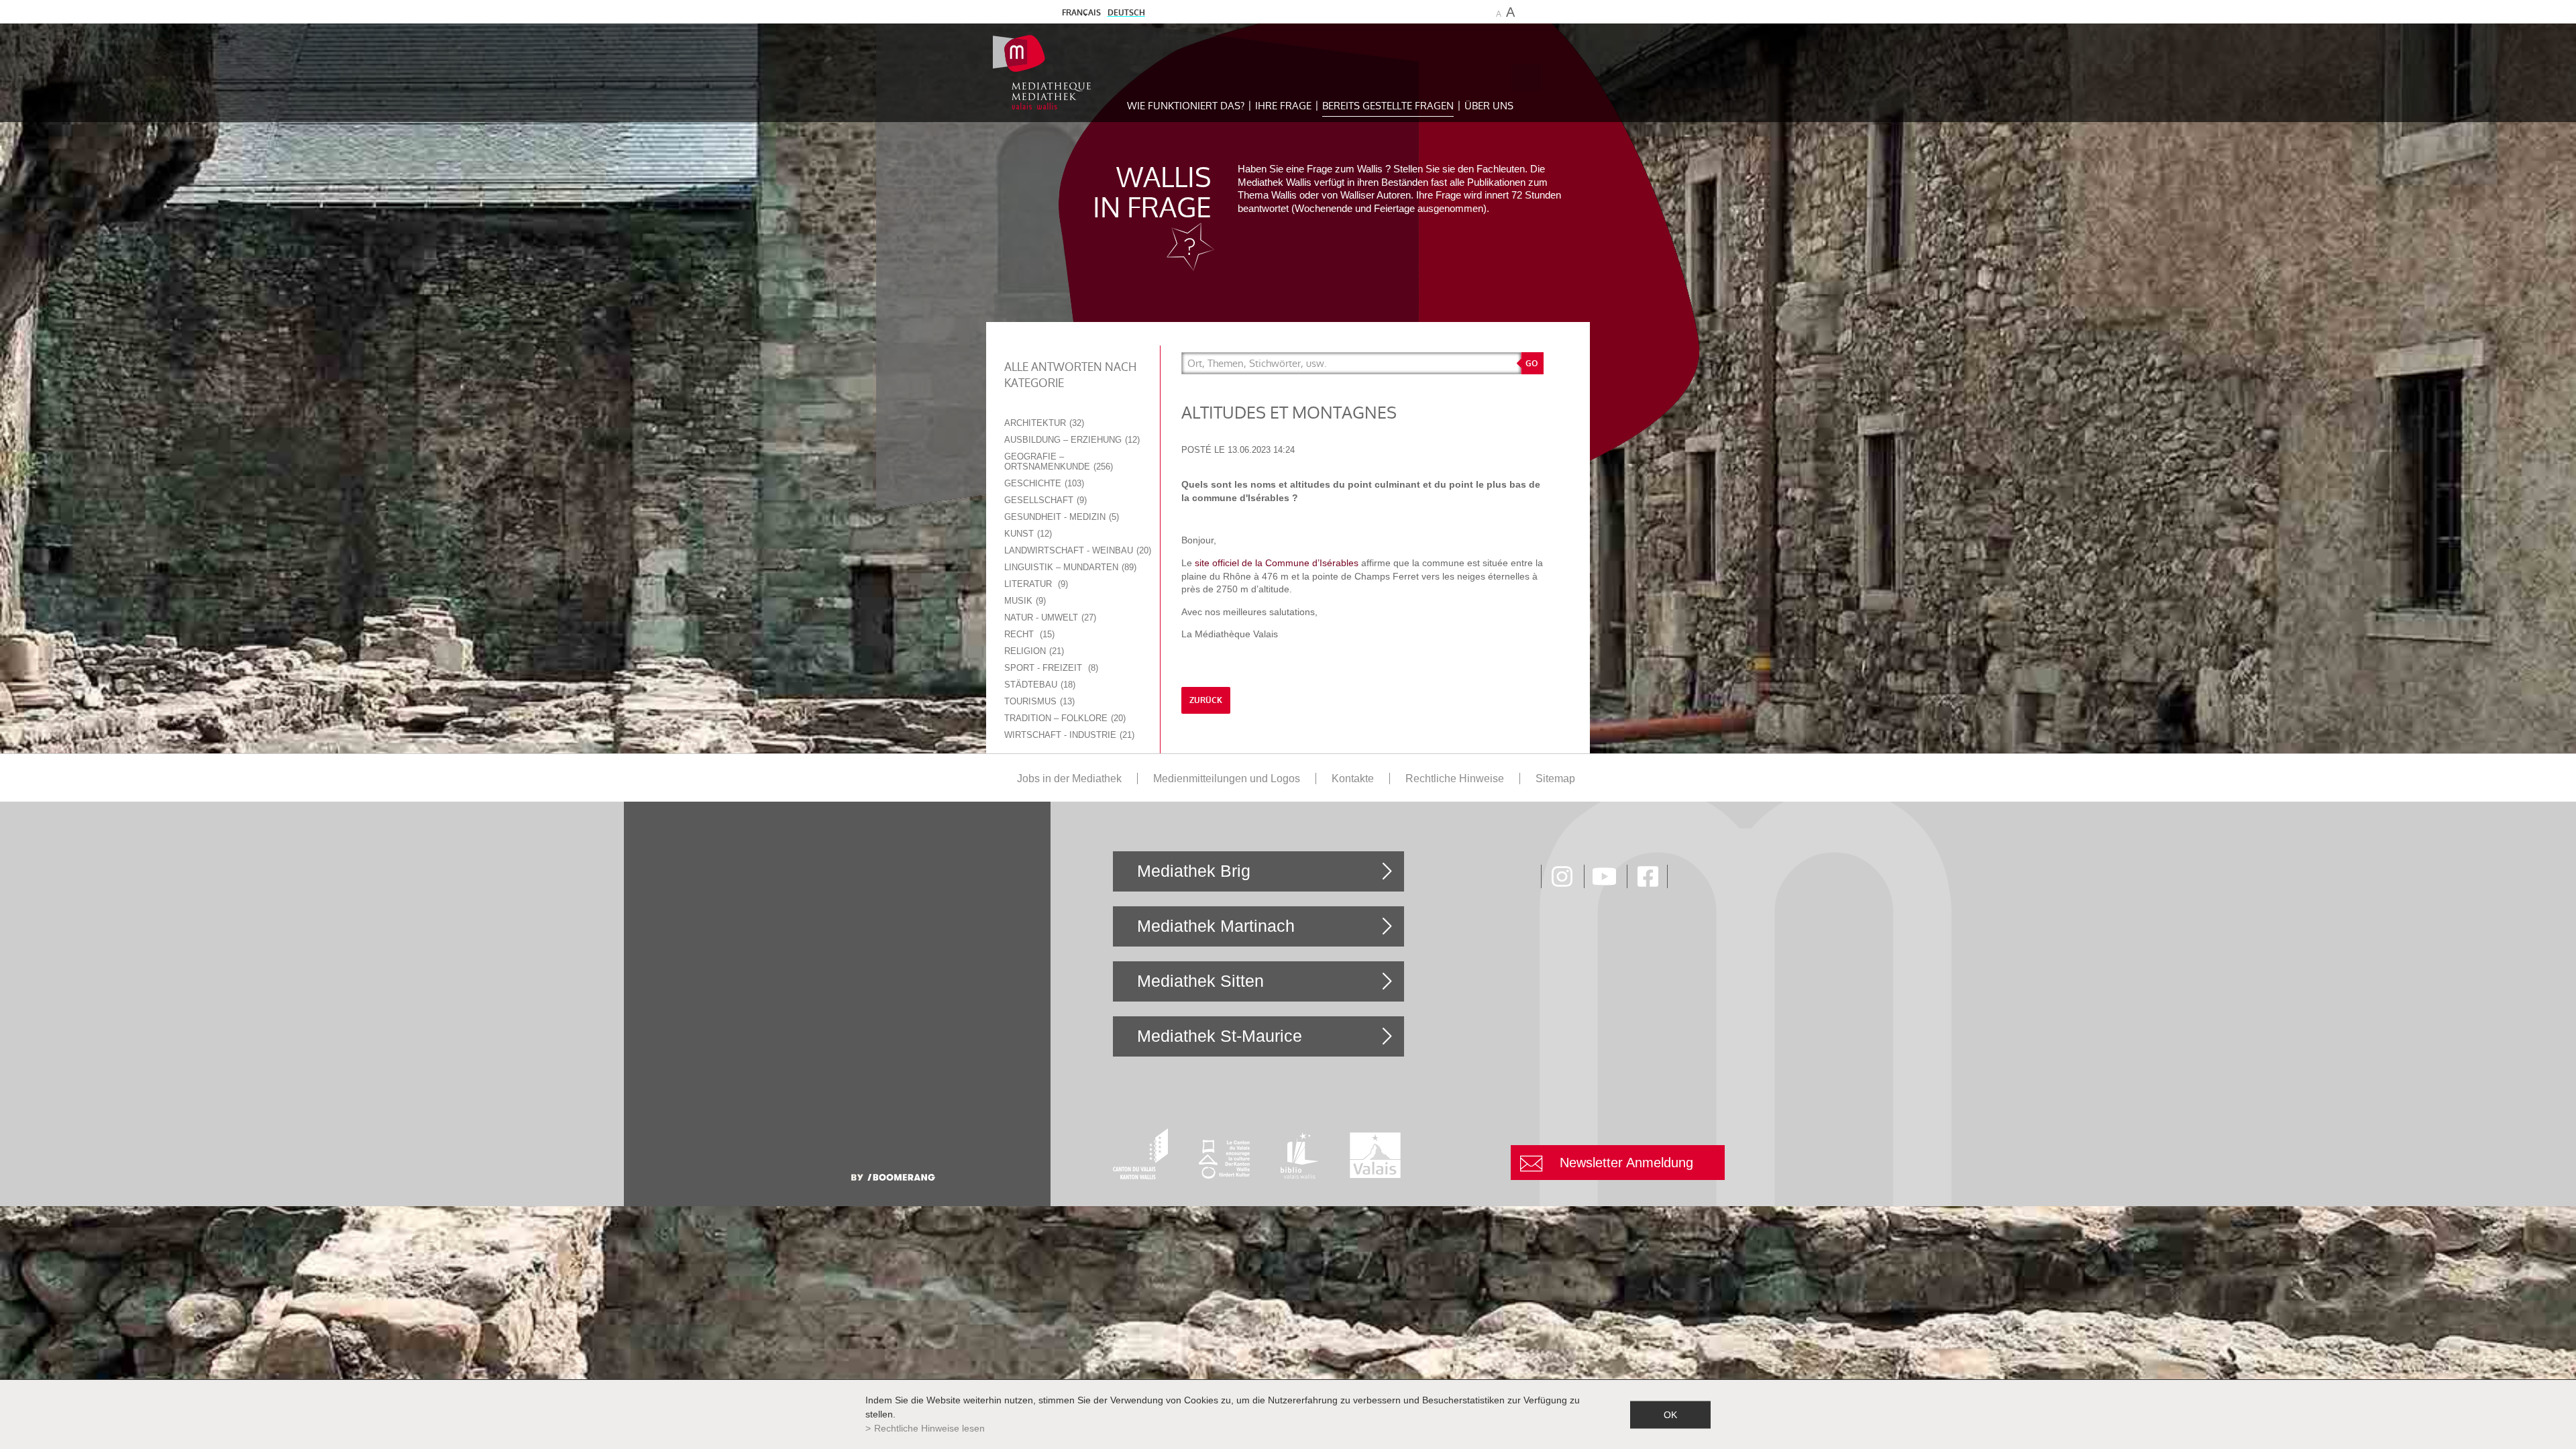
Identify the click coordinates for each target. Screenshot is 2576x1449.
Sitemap (1555, 779)
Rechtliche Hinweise (1455, 779)
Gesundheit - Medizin (1060, 517)
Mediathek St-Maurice (1220, 1036)
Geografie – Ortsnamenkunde (1057, 462)
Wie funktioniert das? (1186, 106)
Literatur (1035, 584)
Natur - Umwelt (1049, 618)
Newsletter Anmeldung (1626, 1163)
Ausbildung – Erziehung (1071, 440)
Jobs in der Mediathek (1069, 779)
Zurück (1206, 700)
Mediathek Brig (1194, 871)
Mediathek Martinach (1216, 926)
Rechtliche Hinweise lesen (929, 1428)
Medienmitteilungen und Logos (1227, 779)
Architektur (1043, 423)
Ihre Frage (1283, 106)
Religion (1033, 651)
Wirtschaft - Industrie (1068, 735)
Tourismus (1038, 701)
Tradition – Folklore (1064, 718)
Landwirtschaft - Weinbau (1076, 550)
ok (1670, 1414)
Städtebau (1038, 685)
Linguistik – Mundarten (1069, 567)
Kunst (1027, 534)
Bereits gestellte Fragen (1388, 106)
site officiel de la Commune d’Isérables (1277, 563)
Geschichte (1043, 483)
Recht (1028, 634)
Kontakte (1353, 779)
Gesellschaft (1044, 500)
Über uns (1489, 106)
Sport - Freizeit (1050, 668)
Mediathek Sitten (1200, 981)
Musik (1024, 601)
